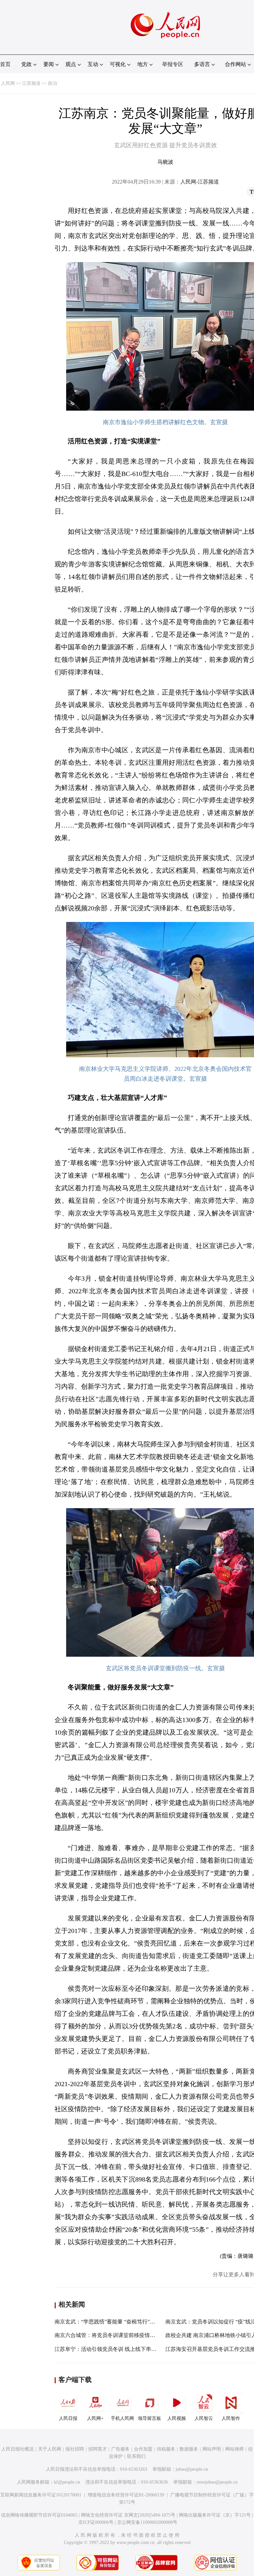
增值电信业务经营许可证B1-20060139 (126, 2495)
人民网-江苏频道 (200, 182)
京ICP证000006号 (96, 2522)
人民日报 (68, 2418)
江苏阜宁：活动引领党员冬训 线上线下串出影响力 (113, 2349)
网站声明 (212, 2449)
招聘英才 (98, 2449)
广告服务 (120, 2449)
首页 (5, 64)
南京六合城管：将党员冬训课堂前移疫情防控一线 (113, 2335)
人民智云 (204, 2418)
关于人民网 (50, 2449)
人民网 (8, 83)
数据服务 (189, 2449)
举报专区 (173, 64)
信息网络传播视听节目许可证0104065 (39, 2515)
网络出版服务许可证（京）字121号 (215, 2515)
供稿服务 (166, 2449)
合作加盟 (143, 2449)
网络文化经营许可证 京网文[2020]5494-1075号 (128, 2515)
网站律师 (234, 2449)
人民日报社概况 (18, 2449)
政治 (53, 83)
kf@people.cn (67, 2482)
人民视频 (177, 2418)
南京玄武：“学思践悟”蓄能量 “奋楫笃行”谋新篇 (110, 2322)
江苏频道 (31, 83)
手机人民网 (122, 2418)
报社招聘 (75, 2449)
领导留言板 (149, 2418)
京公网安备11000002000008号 (147, 2522)
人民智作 (231, 2418)
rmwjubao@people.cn (217, 2482)
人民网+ (95, 2418)
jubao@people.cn (192, 2469)
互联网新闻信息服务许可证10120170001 (41, 2495)
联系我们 (136, 2456)
